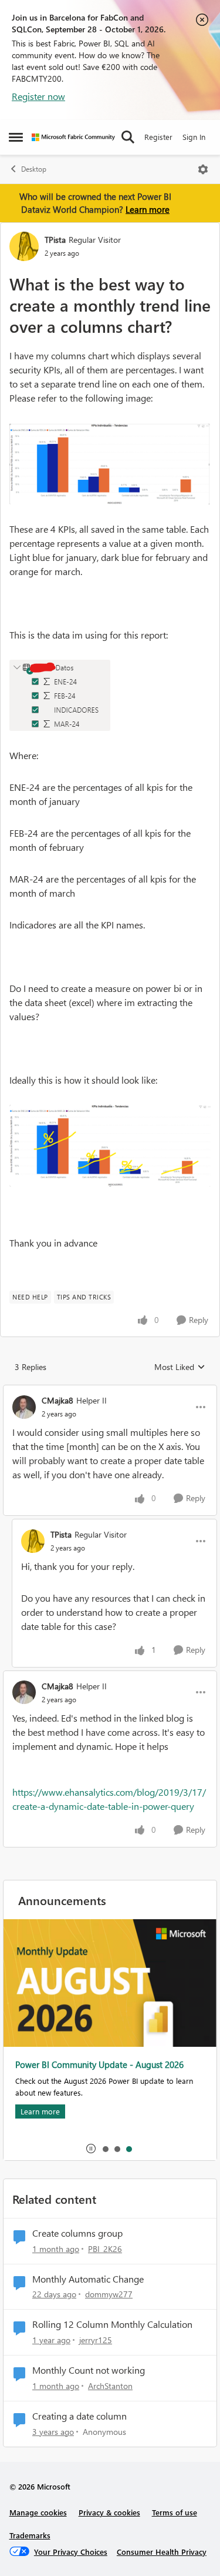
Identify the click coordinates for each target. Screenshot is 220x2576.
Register (158, 137)
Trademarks (30, 2535)
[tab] (105, 2149)
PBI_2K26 (105, 2249)
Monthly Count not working (89, 2370)
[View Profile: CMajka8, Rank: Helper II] (24, 1407)
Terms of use (175, 2512)
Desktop (34, 169)
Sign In (194, 137)
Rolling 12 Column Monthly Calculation (112, 2324)
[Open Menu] (203, 169)
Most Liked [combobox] (180, 1367)
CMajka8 (57, 1400)
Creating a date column (79, 2416)
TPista (55, 240)
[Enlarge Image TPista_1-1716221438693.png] (60, 695)
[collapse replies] (110, 1391)
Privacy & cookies (109, 2512)
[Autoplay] (91, 2149)
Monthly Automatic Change (88, 2279)
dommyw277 (109, 2294)
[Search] (128, 137)
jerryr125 (96, 2340)
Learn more (148, 209)
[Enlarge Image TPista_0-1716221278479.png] (110, 464)
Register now (38, 96)
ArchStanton (110, 2386)
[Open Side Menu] (16, 137)
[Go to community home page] (73, 137)
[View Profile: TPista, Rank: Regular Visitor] (24, 246)
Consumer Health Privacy (162, 2552)
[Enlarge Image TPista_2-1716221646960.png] (110, 1146)
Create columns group (77, 2233)
